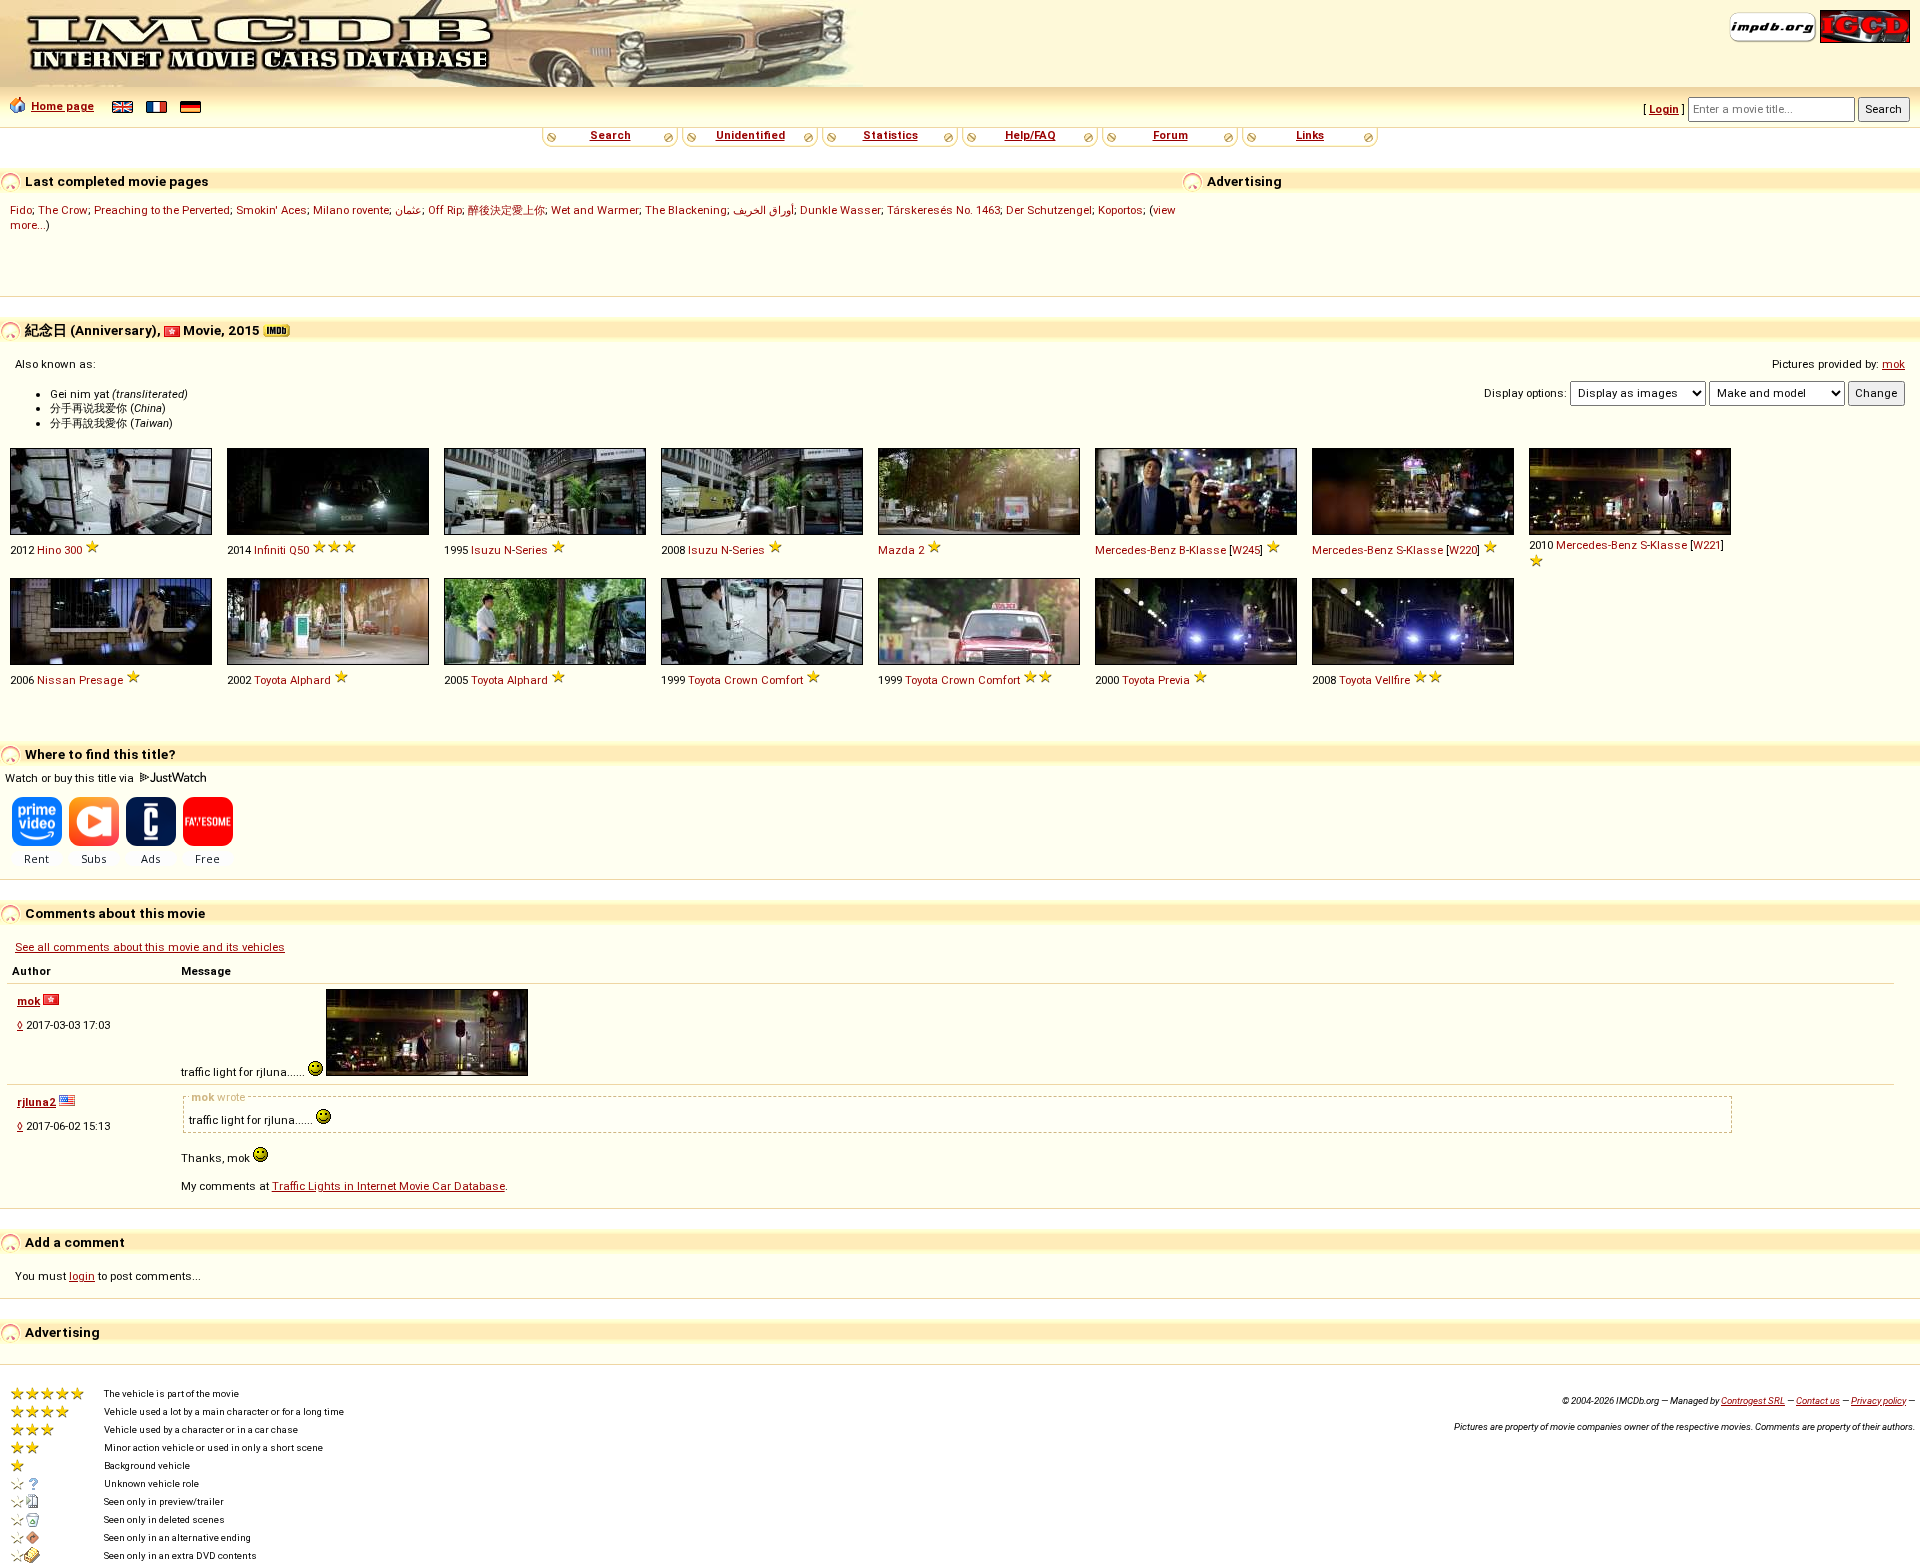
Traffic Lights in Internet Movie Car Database (388, 1186)
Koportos (1120, 210)
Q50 (299, 550)
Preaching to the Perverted (162, 210)
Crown (741, 680)
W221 (1707, 545)
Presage (101, 680)
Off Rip (445, 210)
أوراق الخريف (763, 210)
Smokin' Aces (271, 210)
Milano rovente (351, 210)
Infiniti (270, 550)
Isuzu (486, 550)
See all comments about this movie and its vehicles (150, 947)
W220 (1463, 550)
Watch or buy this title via (71, 778)
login (82, 1276)
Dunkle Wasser (840, 210)
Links (1310, 135)
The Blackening (686, 210)
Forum (1170, 135)
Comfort (782, 680)
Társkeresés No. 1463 (943, 210)
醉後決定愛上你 (506, 210)
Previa (1174, 680)
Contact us (1818, 1400)
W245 (1246, 550)
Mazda (896, 550)
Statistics (890, 135)
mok (1893, 364)
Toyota (270, 680)
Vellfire (1392, 680)
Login (1664, 109)
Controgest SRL (1753, 1400)
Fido (21, 210)
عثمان (408, 210)
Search (610, 135)
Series (531, 550)
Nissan (56, 680)
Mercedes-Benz (1135, 550)
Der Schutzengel (1049, 210)
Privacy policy (1878, 1400)
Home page (62, 106)
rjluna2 (36, 1102)
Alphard (310, 680)
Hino (49, 550)
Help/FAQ (1030, 135)
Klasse (1207, 550)
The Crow (63, 210)
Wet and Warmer (595, 210)
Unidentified (750, 135)
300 (73, 550)
